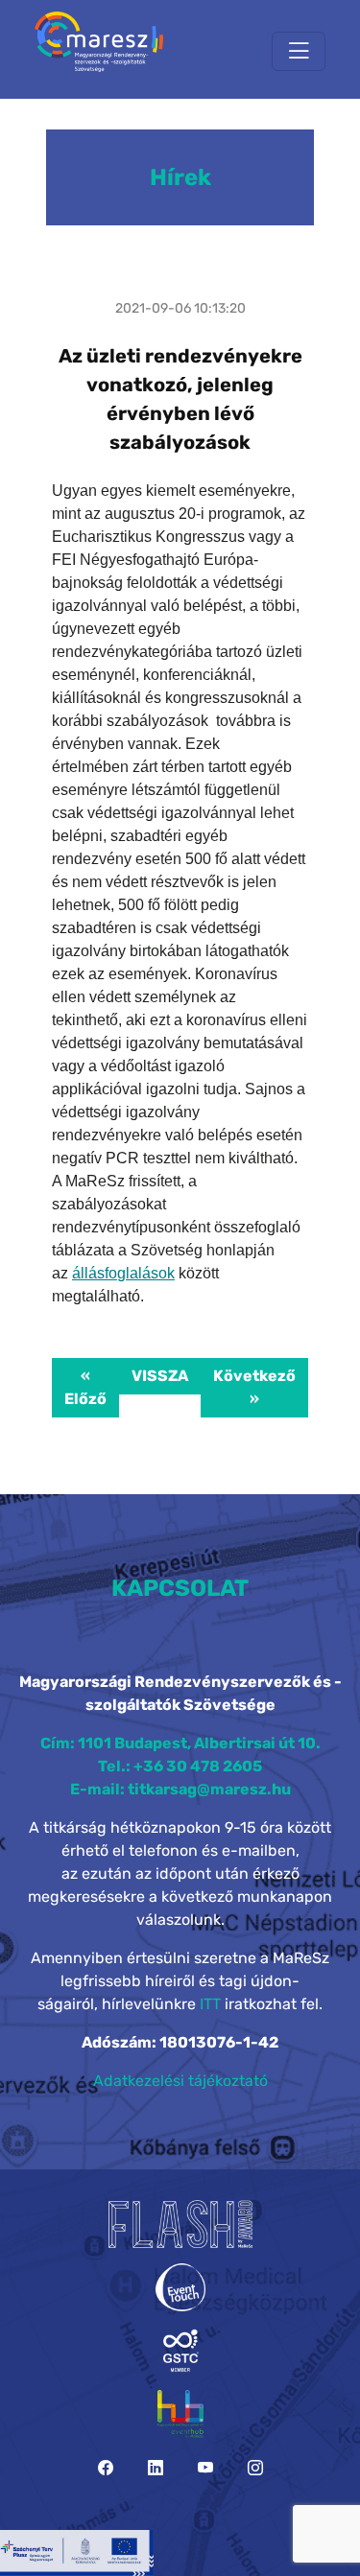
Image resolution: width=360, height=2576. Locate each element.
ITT (210, 2004)
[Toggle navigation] (299, 51)
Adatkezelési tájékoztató (180, 2081)
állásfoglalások (123, 1273)
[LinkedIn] (156, 2468)
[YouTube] (205, 2468)
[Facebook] (106, 2468)
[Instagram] (255, 2468)
